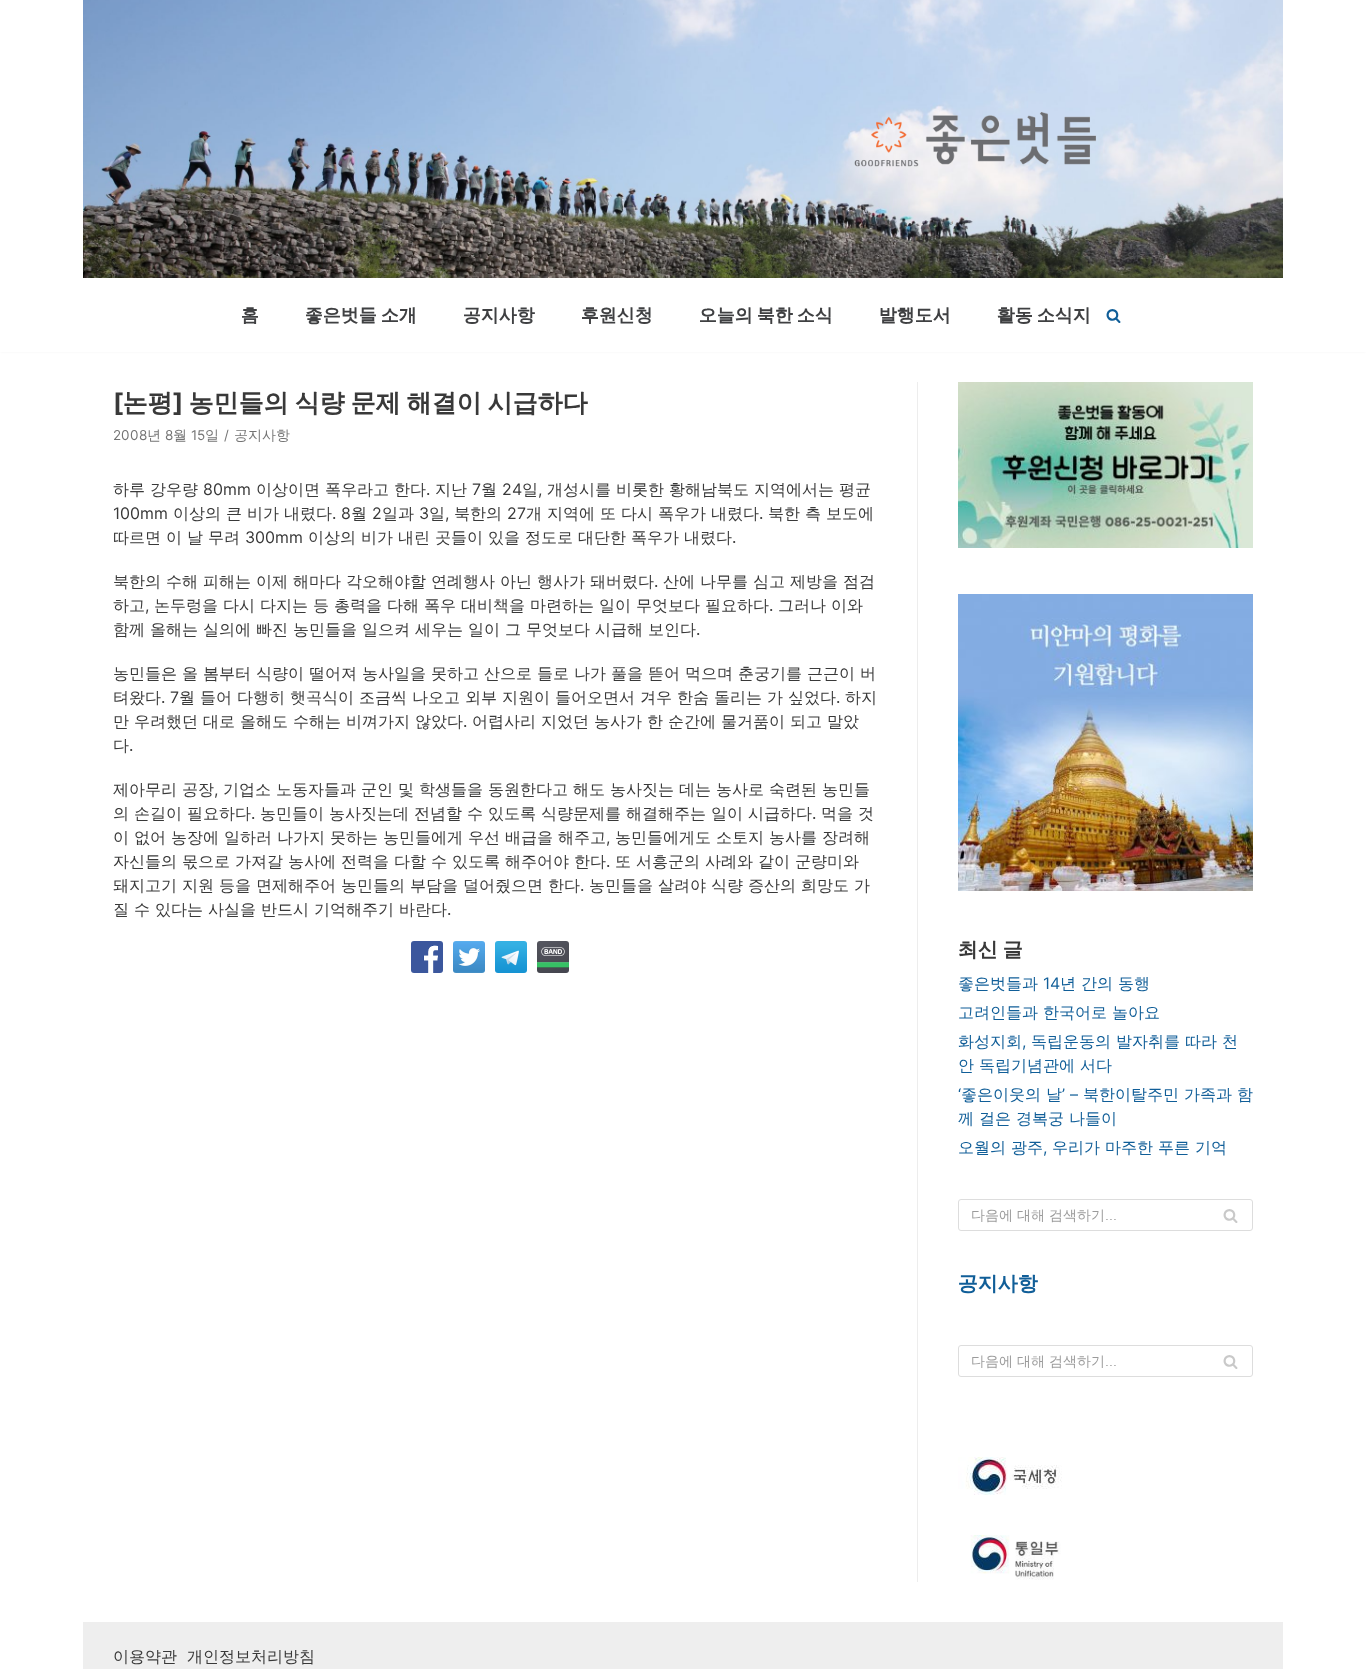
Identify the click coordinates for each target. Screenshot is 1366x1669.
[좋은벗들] (975, 139)
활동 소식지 (1044, 314)
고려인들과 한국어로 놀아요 (1059, 1012)
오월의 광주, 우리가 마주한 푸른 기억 (1092, 1147)
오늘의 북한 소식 (766, 314)
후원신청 (617, 314)
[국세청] (1105, 1476)
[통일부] (1105, 1558)
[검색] (1113, 315)
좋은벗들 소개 (361, 314)
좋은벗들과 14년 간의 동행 (1054, 983)
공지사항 (499, 314)
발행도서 (915, 314)
